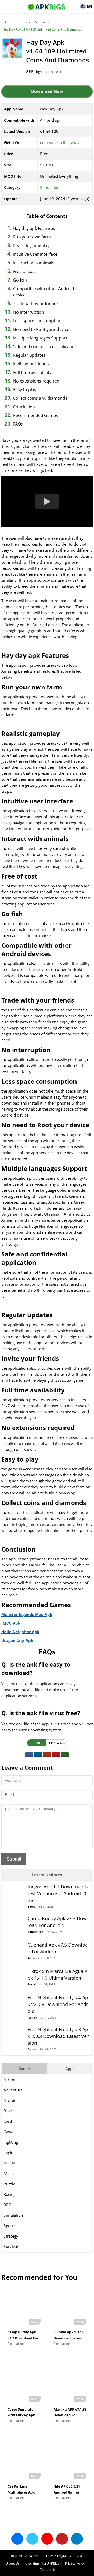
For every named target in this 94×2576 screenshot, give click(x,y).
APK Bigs (34, 71)
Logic (8, 2152)
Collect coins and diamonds (40, 398)
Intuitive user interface (35, 254)
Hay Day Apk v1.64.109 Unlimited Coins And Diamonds (42, 29)
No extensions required (36, 381)
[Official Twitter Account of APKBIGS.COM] (32, 2539)
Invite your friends (31, 364)
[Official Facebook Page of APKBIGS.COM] (17, 2539)
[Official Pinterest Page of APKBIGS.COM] (62, 2539)
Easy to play (25, 390)
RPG (7, 2205)
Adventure (13, 2090)
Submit (14, 1859)
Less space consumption (37, 321)
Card (8, 2121)
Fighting (11, 2142)
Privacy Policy (75, 2563)
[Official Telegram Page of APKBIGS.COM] (77, 2539)
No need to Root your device (41, 329)
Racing (10, 2194)
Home (10, 22)
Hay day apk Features (34, 228)
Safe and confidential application (45, 347)
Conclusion (24, 407)
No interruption (29, 312)
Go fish (20, 280)
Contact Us (48, 2570)
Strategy (11, 2236)
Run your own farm (32, 237)
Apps (70, 2069)
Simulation (43, 22)
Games (25, 22)
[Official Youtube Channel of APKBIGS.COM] (47, 2539)
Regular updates (29, 355)
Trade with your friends (36, 303)
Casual (10, 2132)
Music (9, 2173)
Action (9, 2079)
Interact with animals (34, 263)
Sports (9, 2226)
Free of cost (25, 271)
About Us (13, 2563)
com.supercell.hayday (60, 142)
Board (9, 2111)
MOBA (10, 2163)
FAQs (18, 424)
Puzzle (9, 2184)
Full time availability (32, 372)
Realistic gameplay (31, 246)
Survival (11, 2246)
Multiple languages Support (40, 338)
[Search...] (74, 4)
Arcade (10, 2100)
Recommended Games (36, 415)
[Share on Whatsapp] (65, 1755)
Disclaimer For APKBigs (42, 2563)
